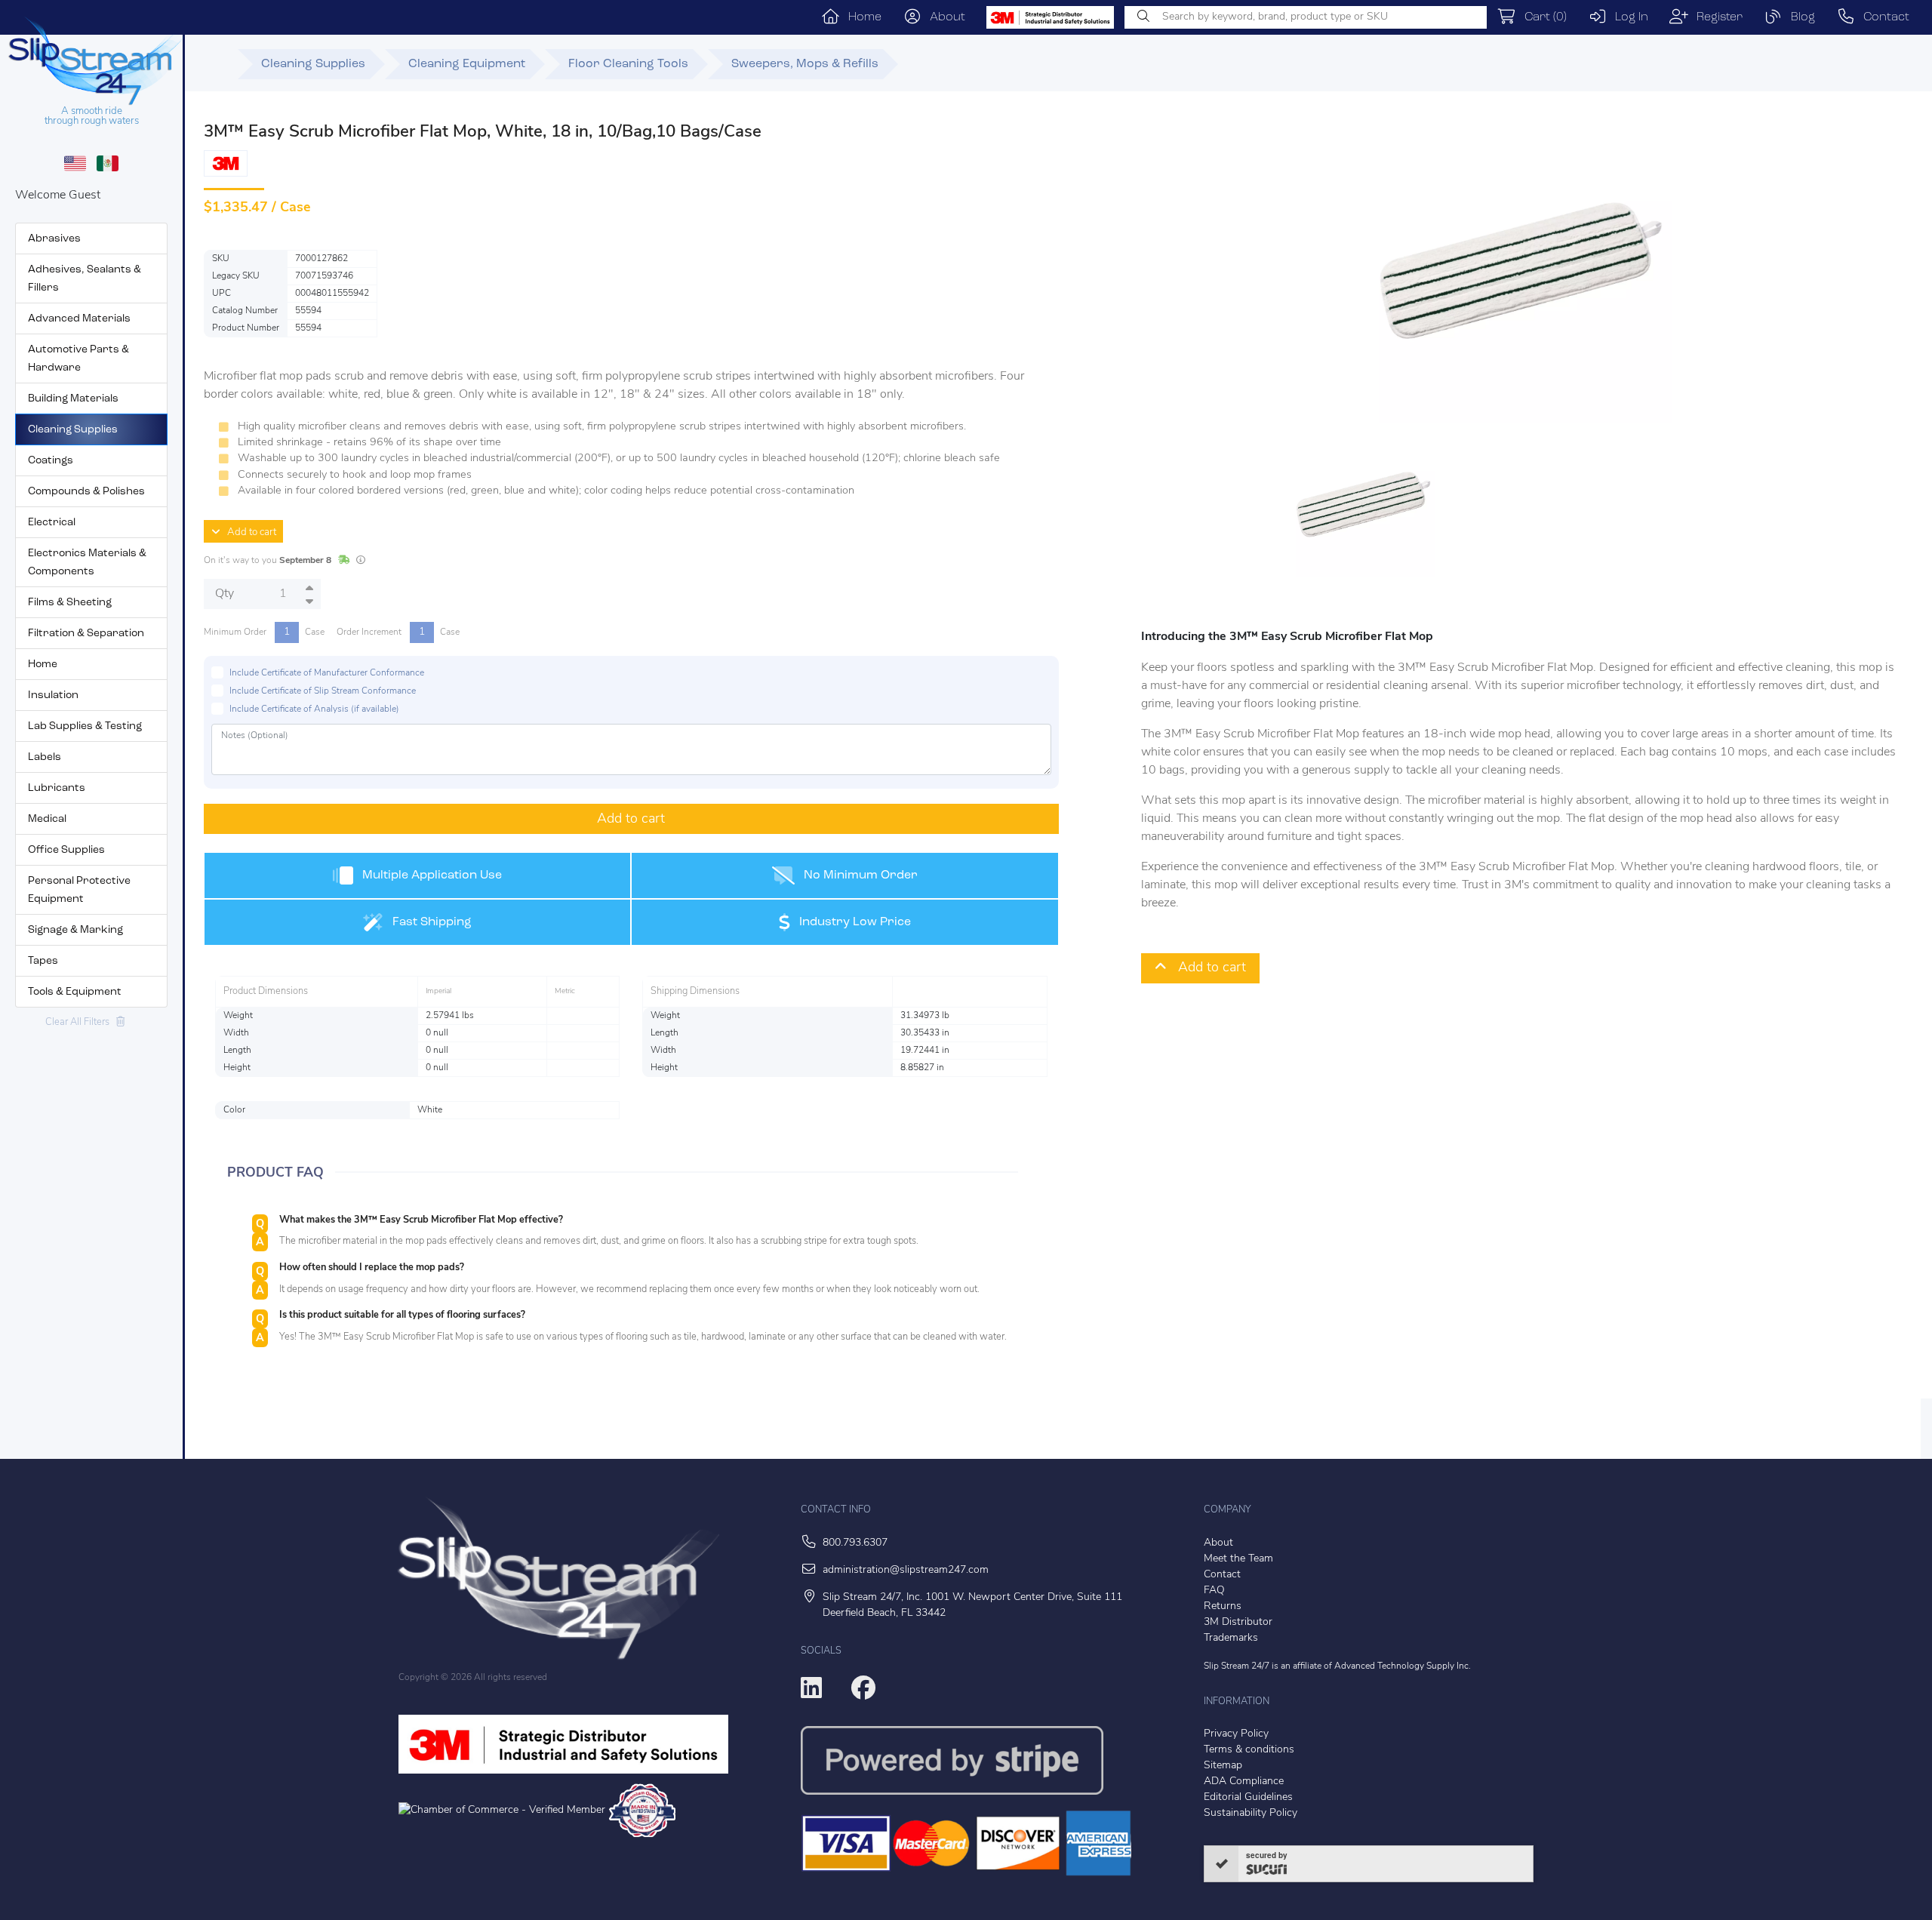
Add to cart (248, 532)
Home (861, 17)
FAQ (1214, 1591)
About (943, 17)
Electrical (52, 523)
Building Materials (73, 399)
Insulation (53, 695)
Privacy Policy (1236, 1734)
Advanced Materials (79, 319)
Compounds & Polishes (86, 492)
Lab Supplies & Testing (85, 726)
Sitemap (1223, 1766)
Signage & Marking (75, 930)
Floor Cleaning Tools (628, 64)
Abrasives (54, 239)
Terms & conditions (1249, 1750)
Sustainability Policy (1251, 1813)
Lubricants (57, 788)
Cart (1541, 17)
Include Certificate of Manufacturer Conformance (327, 673)
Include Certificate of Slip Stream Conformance (323, 691)
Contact (1882, 17)
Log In (1627, 17)
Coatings (51, 461)
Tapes (43, 961)
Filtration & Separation (86, 634)
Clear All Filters (81, 1022)
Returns (1223, 1606)
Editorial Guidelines (1248, 1797)
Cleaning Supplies (73, 430)
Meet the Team (1238, 1559)
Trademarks (1231, 1638)
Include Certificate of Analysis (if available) (314, 709)
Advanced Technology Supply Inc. (1403, 1666)
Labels (45, 757)
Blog (1799, 17)
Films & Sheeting (70, 603)
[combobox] (1306, 17)
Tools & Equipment (75, 992)
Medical (47, 819)
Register (1715, 17)
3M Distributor (1238, 1622)
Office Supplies (66, 850)
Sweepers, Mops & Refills (805, 64)
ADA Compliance (1244, 1782)
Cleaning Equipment (467, 64)
